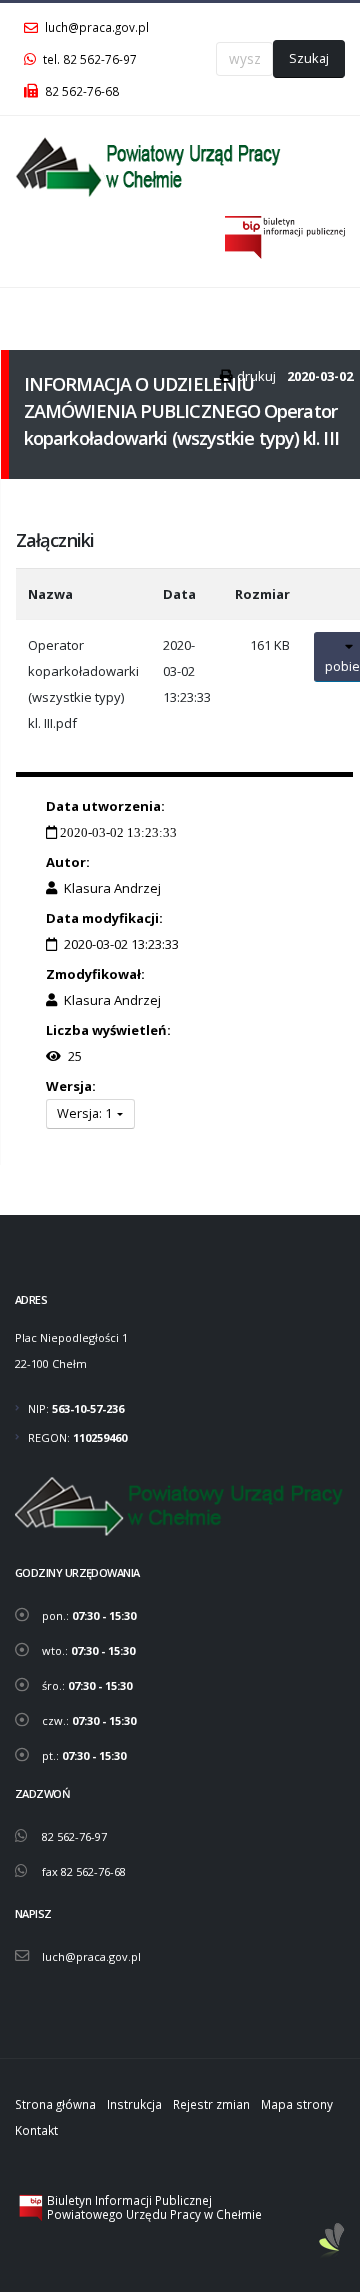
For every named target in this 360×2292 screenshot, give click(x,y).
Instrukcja (134, 2104)
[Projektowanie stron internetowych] (332, 2241)
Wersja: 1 (86, 1113)
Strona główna (55, 2104)
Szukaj (309, 58)
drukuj (256, 376)
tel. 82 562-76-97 (88, 59)
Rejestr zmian (211, 2104)
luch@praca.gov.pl (95, 27)
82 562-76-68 (80, 91)
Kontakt (36, 2130)
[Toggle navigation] (28, 313)
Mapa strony (297, 2104)
